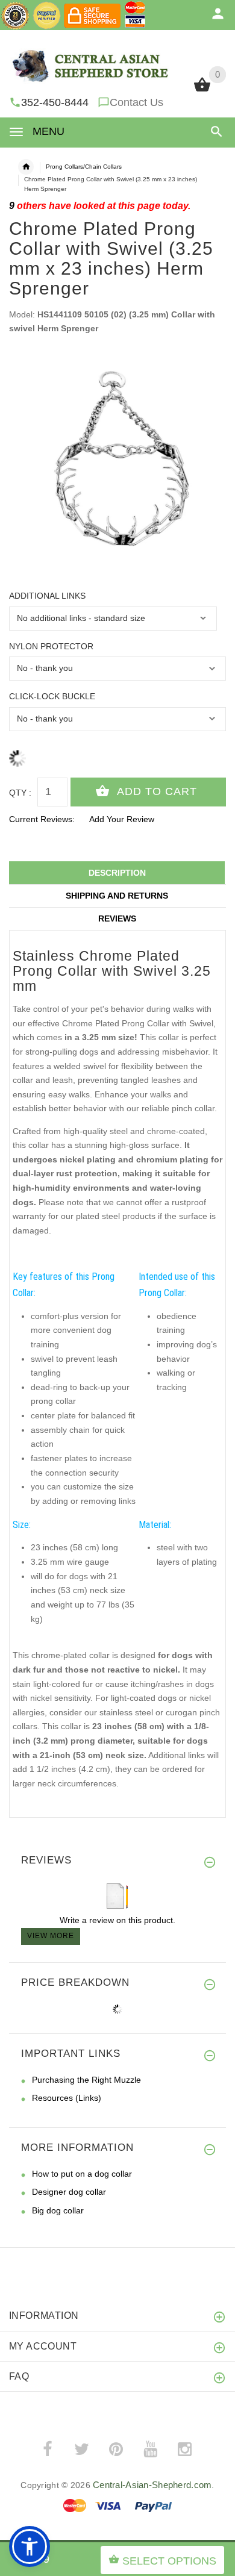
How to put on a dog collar (82, 2174)
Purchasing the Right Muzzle (86, 2080)
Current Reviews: (42, 819)
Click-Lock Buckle (52, 696)
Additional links (47, 596)
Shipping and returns (117, 896)
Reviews (117, 918)
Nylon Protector (51, 646)
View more (51, 1936)
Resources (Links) (67, 2098)
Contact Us (136, 102)
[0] (202, 90)
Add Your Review (122, 819)
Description (117, 873)
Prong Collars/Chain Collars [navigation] (84, 167)
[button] (214, 132)
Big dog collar (58, 2210)
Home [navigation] (26, 167)
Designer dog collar (69, 2192)
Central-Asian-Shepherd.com (152, 2485)
